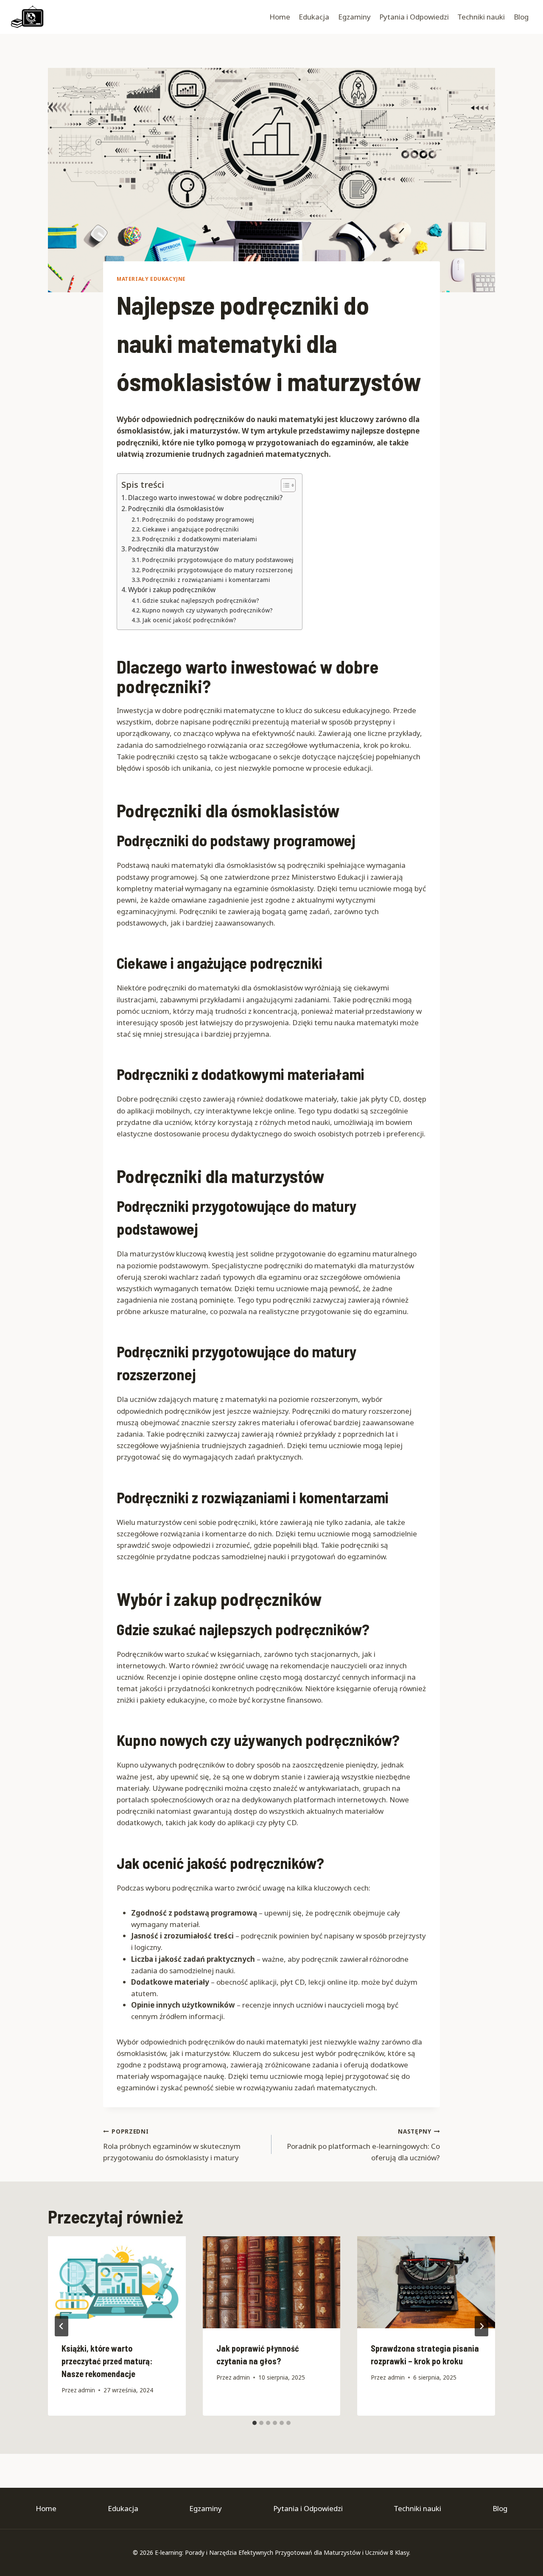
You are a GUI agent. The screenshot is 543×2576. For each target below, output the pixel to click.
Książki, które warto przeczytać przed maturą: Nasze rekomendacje (107, 2361)
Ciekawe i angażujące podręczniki (190, 529)
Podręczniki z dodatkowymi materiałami (200, 539)
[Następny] (481, 2326)
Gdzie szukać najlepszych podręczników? (201, 600)
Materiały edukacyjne (151, 279)
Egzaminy (354, 17)
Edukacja (314, 17)
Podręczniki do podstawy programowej (198, 519)
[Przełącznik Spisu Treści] (284, 485)
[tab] (255, 2423)
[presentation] (117, 2282)
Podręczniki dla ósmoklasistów (176, 509)
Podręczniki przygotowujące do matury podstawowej (218, 560)
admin (87, 2390)
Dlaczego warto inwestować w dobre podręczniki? (205, 498)
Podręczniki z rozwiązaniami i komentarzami (206, 580)
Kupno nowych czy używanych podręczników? (207, 610)
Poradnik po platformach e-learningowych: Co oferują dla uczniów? (363, 2145)
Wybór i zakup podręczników (172, 590)
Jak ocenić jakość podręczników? (189, 620)
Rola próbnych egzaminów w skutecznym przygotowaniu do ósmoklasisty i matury (172, 2145)
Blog (521, 17)
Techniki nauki (481, 17)
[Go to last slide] (62, 2326)
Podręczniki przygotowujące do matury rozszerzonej (217, 570)
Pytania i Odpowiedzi (414, 17)
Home (280, 17)
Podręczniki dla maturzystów (173, 549)
